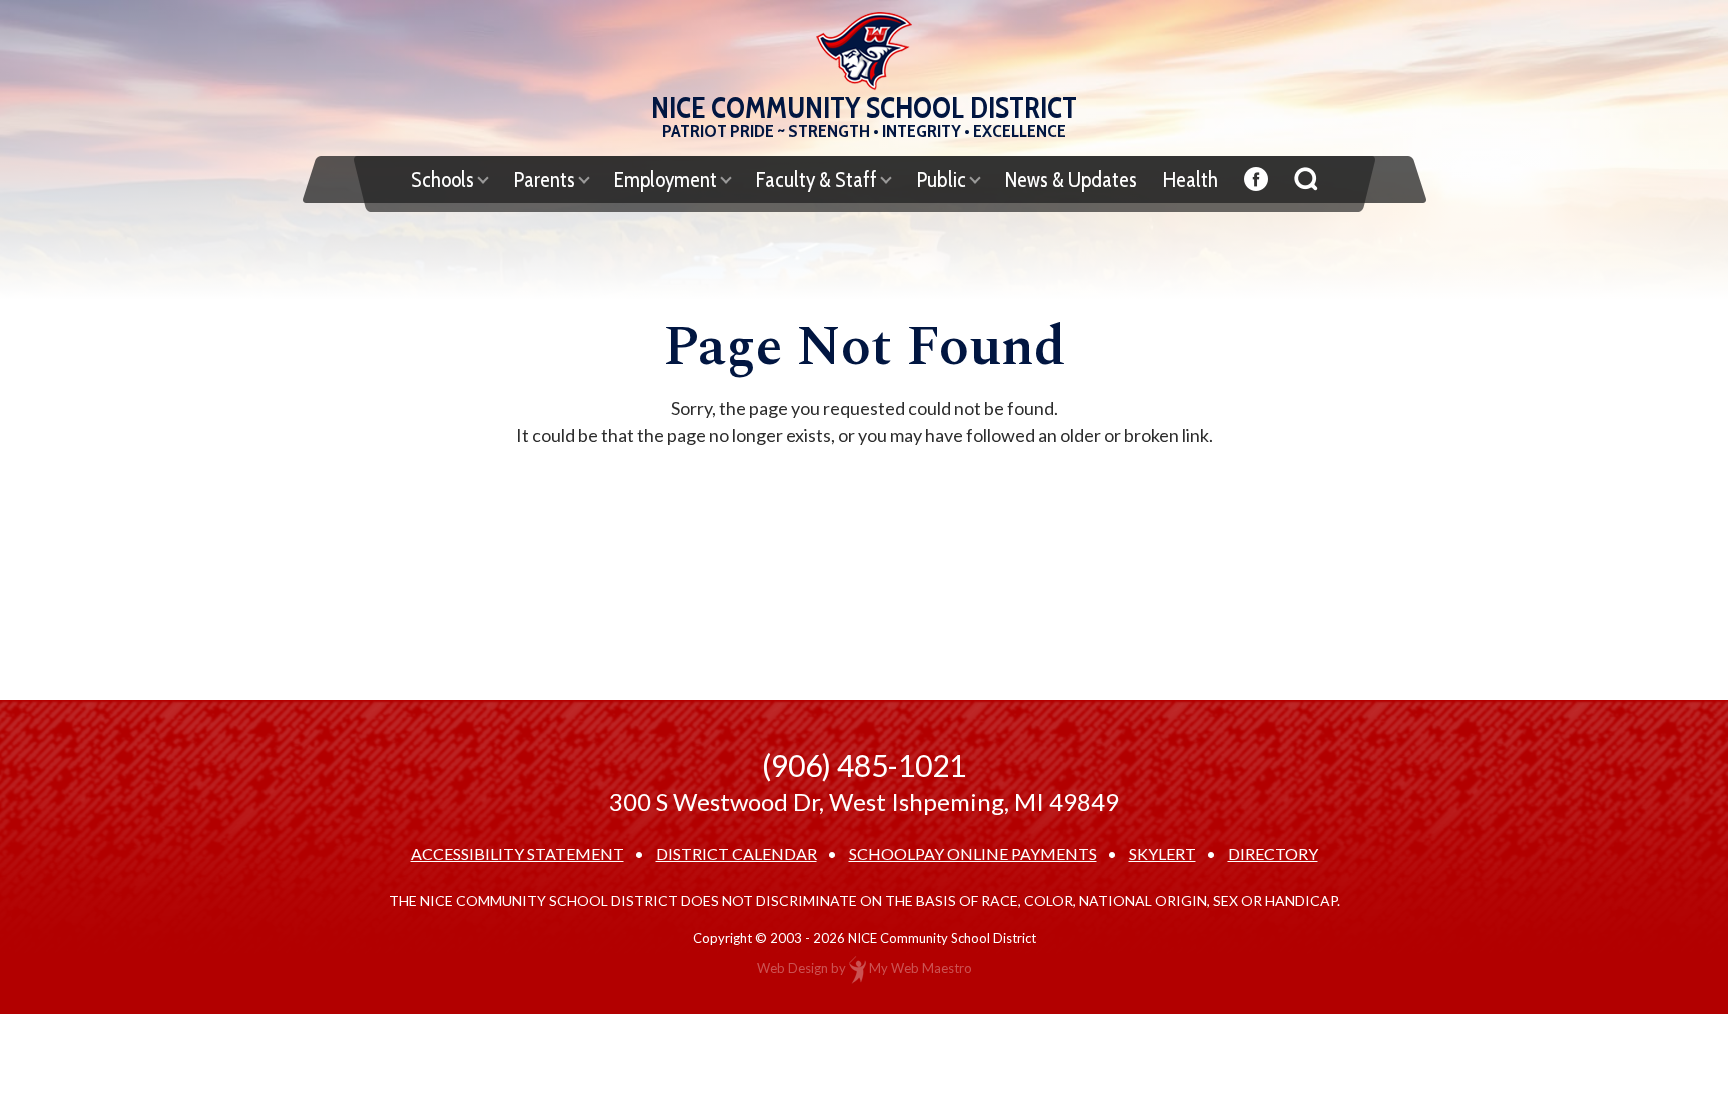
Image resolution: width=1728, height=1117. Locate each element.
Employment (665, 179)
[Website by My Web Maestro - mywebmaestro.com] (857, 968)
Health (1190, 179)
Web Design (792, 968)
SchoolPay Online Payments (973, 854)
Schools (442, 179)
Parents (544, 179)
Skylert (1162, 854)
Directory (1273, 854)
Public (941, 179)
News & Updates (1071, 179)
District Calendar (736, 854)
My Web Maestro (920, 968)
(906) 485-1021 (864, 765)
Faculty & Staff (816, 179)
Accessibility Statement (517, 854)
